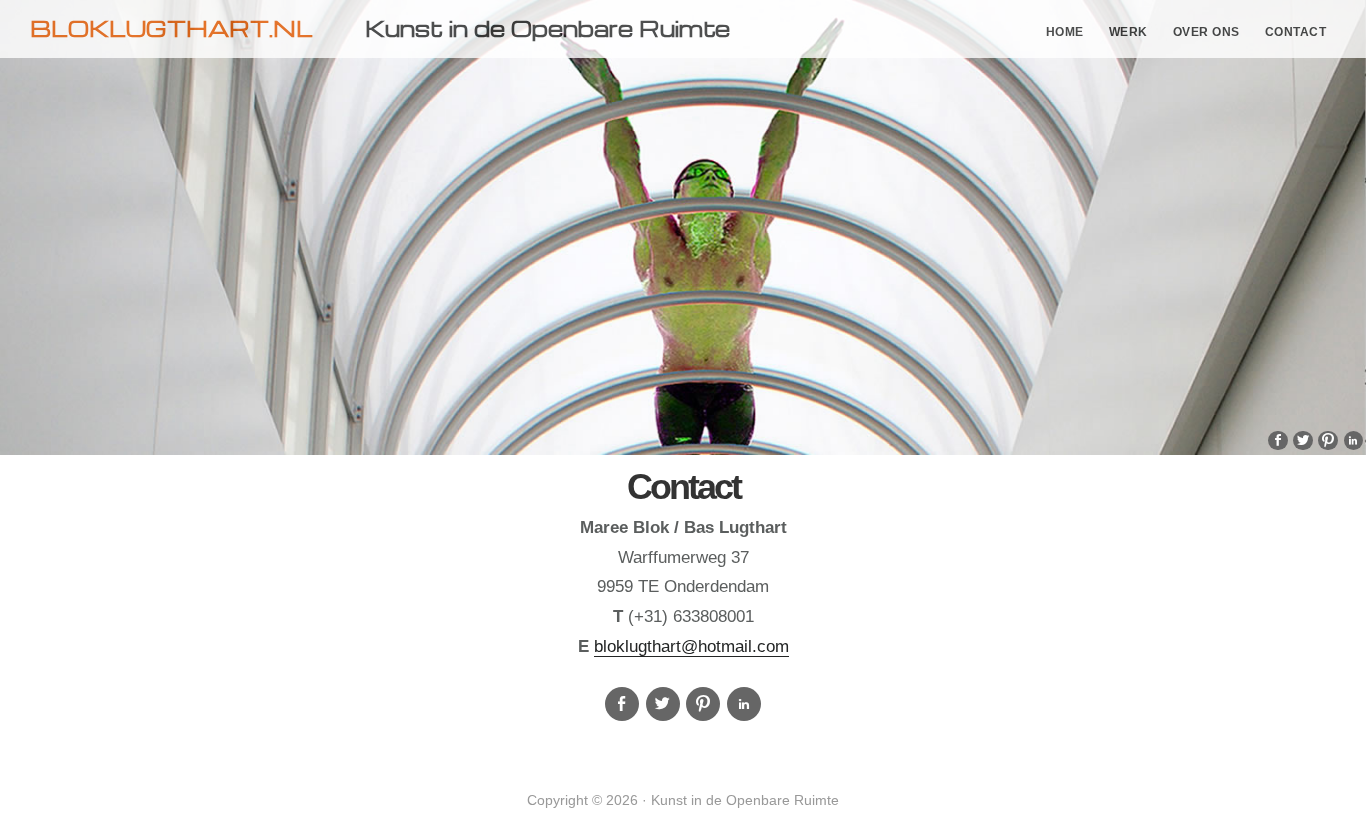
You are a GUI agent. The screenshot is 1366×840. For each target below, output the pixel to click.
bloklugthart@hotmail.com (691, 646)
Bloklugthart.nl (171, 28)
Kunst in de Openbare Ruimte (547, 28)
